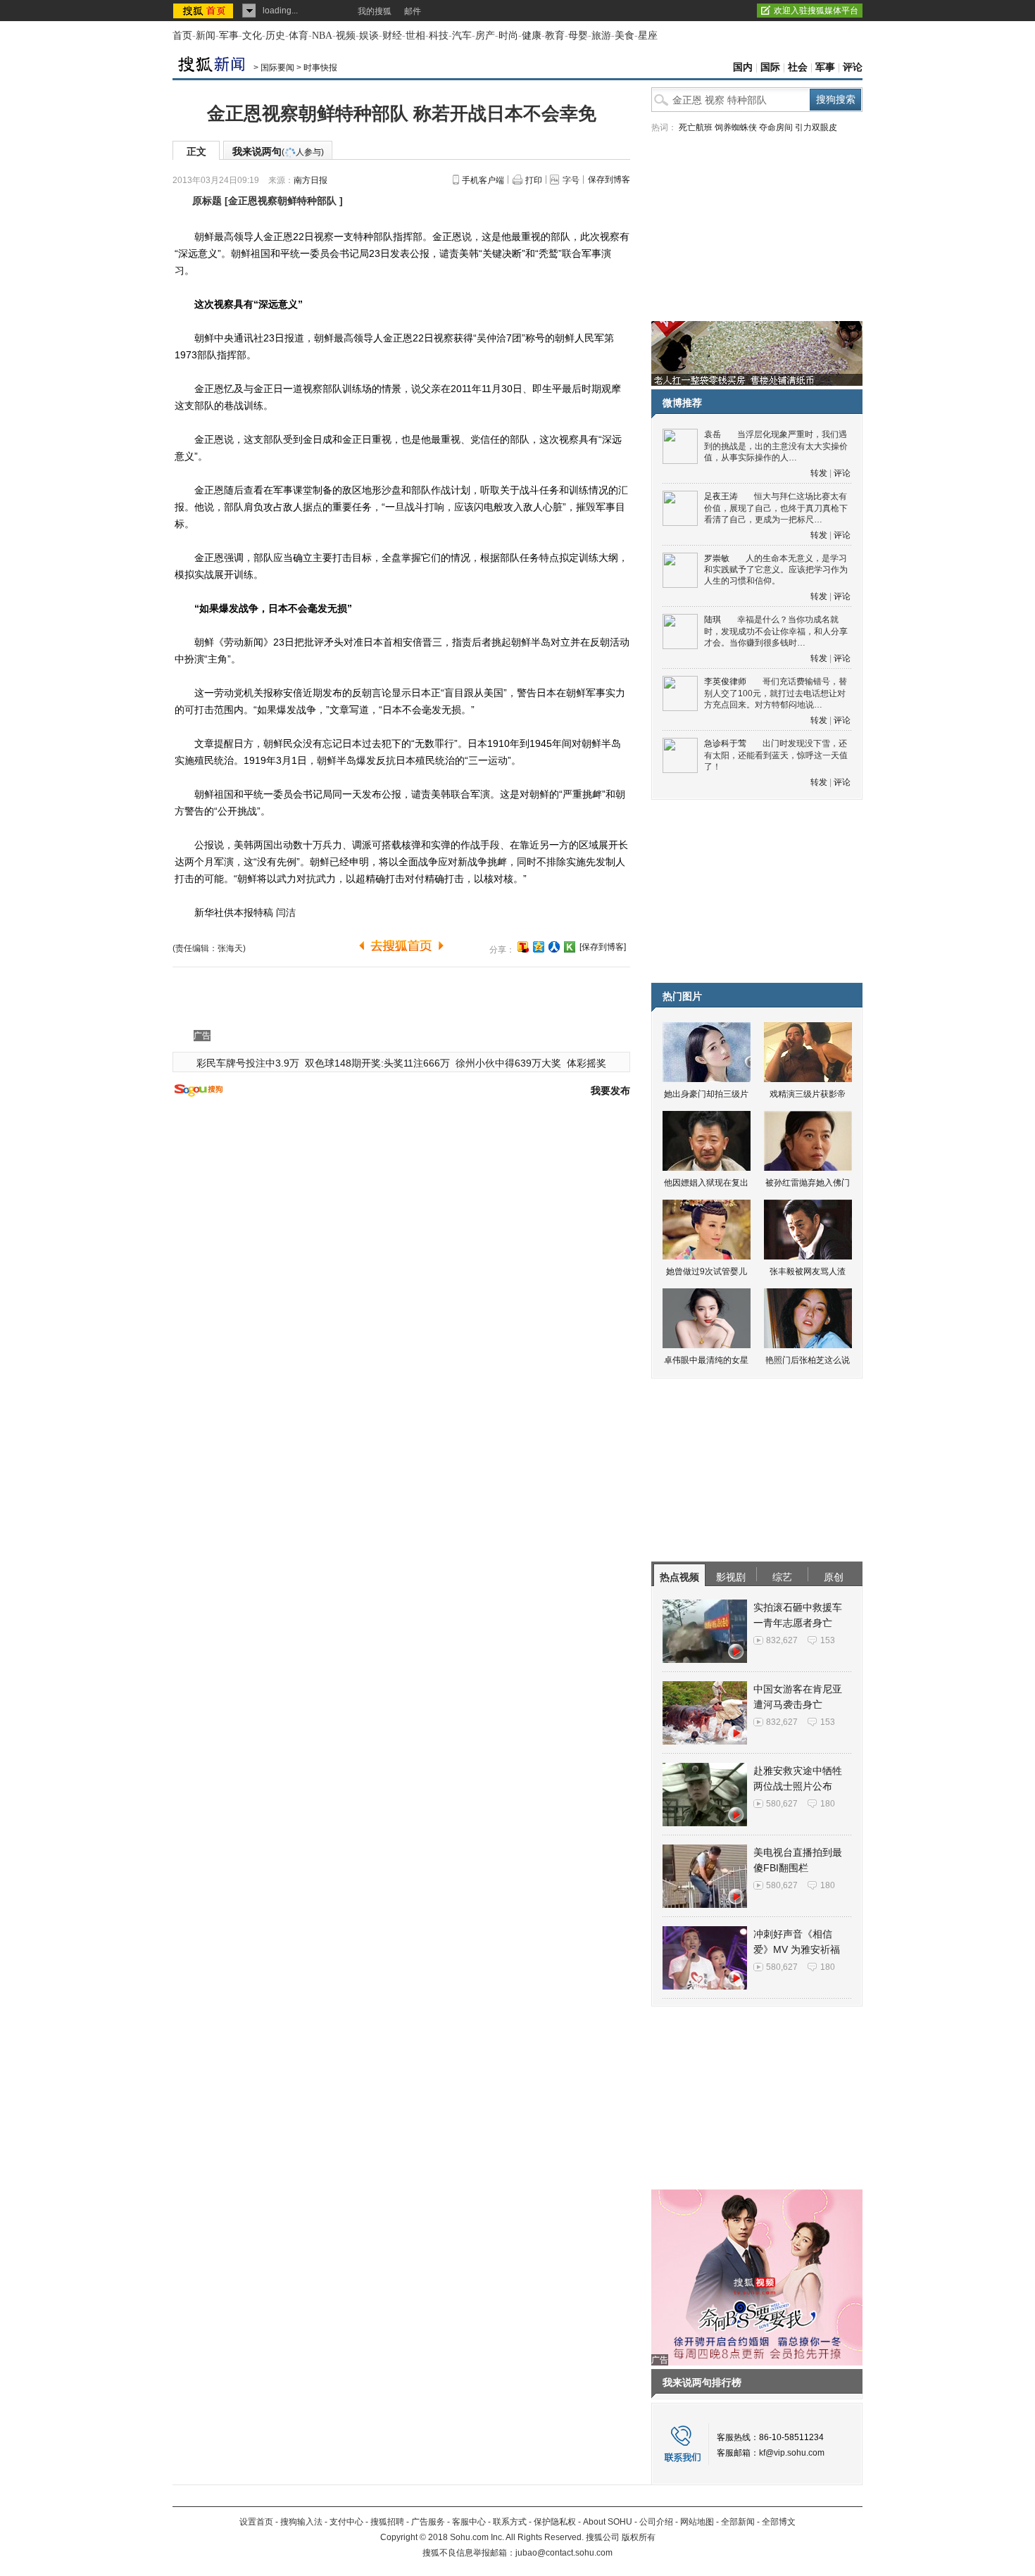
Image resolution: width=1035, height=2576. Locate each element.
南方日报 (310, 180)
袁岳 (713, 434)
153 (828, 1640)
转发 (819, 473)
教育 (555, 36)
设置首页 (256, 2522)
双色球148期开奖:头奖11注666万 (377, 1063)
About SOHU (608, 2522)
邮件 (413, 11)
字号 (571, 180)
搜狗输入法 (301, 2522)
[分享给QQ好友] (539, 947)
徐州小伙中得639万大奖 (508, 1063)
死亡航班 (696, 127)
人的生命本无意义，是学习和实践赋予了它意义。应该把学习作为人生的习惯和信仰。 (776, 570)
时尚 (508, 36)
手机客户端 (483, 180)
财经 (392, 36)
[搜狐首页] (205, 11)
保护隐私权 (555, 2522)
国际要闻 (277, 68)
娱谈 (369, 36)
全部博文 (779, 2522)
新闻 (206, 36)
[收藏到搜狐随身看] (570, 947)
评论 (853, 67)
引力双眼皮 (816, 127)
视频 (346, 36)
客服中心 (469, 2522)
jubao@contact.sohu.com (564, 2553)
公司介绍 (656, 2522)
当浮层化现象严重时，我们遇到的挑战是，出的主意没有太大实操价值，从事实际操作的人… (776, 446)
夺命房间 (776, 127)
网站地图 (697, 2522)
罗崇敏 (717, 558)
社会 (798, 67)
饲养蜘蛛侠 (736, 127)
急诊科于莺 (725, 743)
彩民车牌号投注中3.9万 (248, 1063)
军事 (229, 36)
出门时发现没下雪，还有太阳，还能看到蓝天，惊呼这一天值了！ (776, 755)
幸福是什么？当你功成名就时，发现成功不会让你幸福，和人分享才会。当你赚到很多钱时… (776, 631)
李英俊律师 (725, 681)
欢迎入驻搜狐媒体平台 (816, 11)
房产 (485, 36)
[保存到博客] (603, 947)
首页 (182, 36)
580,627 (782, 1804)
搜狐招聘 (387, 2522)
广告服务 (428, 2522)
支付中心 (346, 2522)
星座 (648, 36)
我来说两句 (278, 151)
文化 (252, 36)
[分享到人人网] (554, 947)
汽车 (462, 36)
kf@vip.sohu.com (792, 2453)
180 (828, 1804)
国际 (770, 67)
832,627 (782, 1640)
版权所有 (639, 2537)
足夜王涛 (721, 496)
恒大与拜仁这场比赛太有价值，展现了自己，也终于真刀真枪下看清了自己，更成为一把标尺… (776, 508)
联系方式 (510, 2522)
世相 (415, 36)
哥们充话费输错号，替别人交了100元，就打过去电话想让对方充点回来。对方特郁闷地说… (776, 693)
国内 (743, 67)
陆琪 (713, 620)
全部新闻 (738, 2522)
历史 (275, 36)
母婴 (578, 36)
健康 (532, 36)
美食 (625, 36)
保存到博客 (609, 180)
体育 (299, 36)
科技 (439, 36)
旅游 (601, 36)
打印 (534, 180)
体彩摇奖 (586, 1063)
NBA (322, 36)
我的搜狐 (375, 11)
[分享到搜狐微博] (523, 947)
